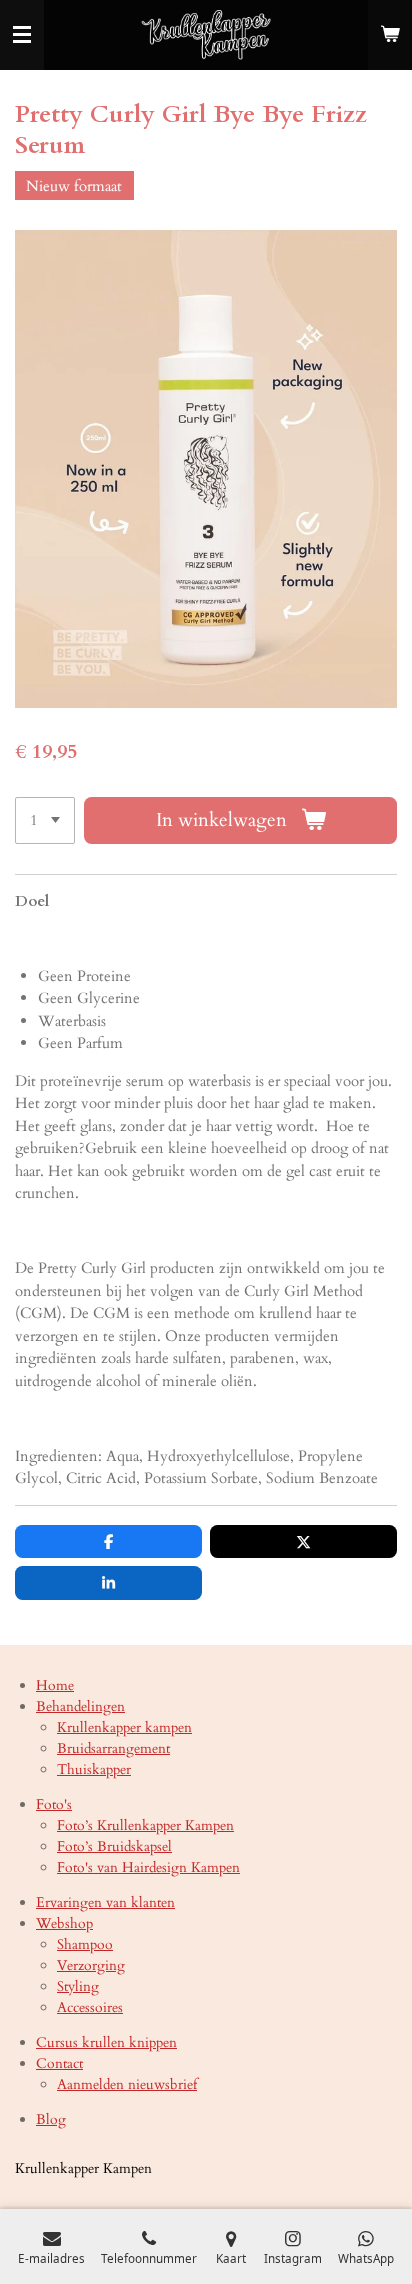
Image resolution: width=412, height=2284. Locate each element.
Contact (59, 2063)
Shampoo (85, 1944)
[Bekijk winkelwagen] (390, 35)
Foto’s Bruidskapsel (114, 1846)
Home (55, 1685)
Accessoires (90, 2007)
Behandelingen (80, 1706)
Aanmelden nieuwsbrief (127, 2084)
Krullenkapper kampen (124, 1727)
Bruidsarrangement (113, 1748)
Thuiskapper (94, 1769)
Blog (51, 2119)
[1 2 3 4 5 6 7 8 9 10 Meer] (45, 820)
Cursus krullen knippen (106, 2042)
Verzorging (91, 1965)
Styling (78, 1986)
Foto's (54, 1804)
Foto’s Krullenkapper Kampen (145, 1825)
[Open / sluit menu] (22, 35)
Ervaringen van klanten (105, 1902)
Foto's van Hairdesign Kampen (148, 1867)
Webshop (64, 1923)
